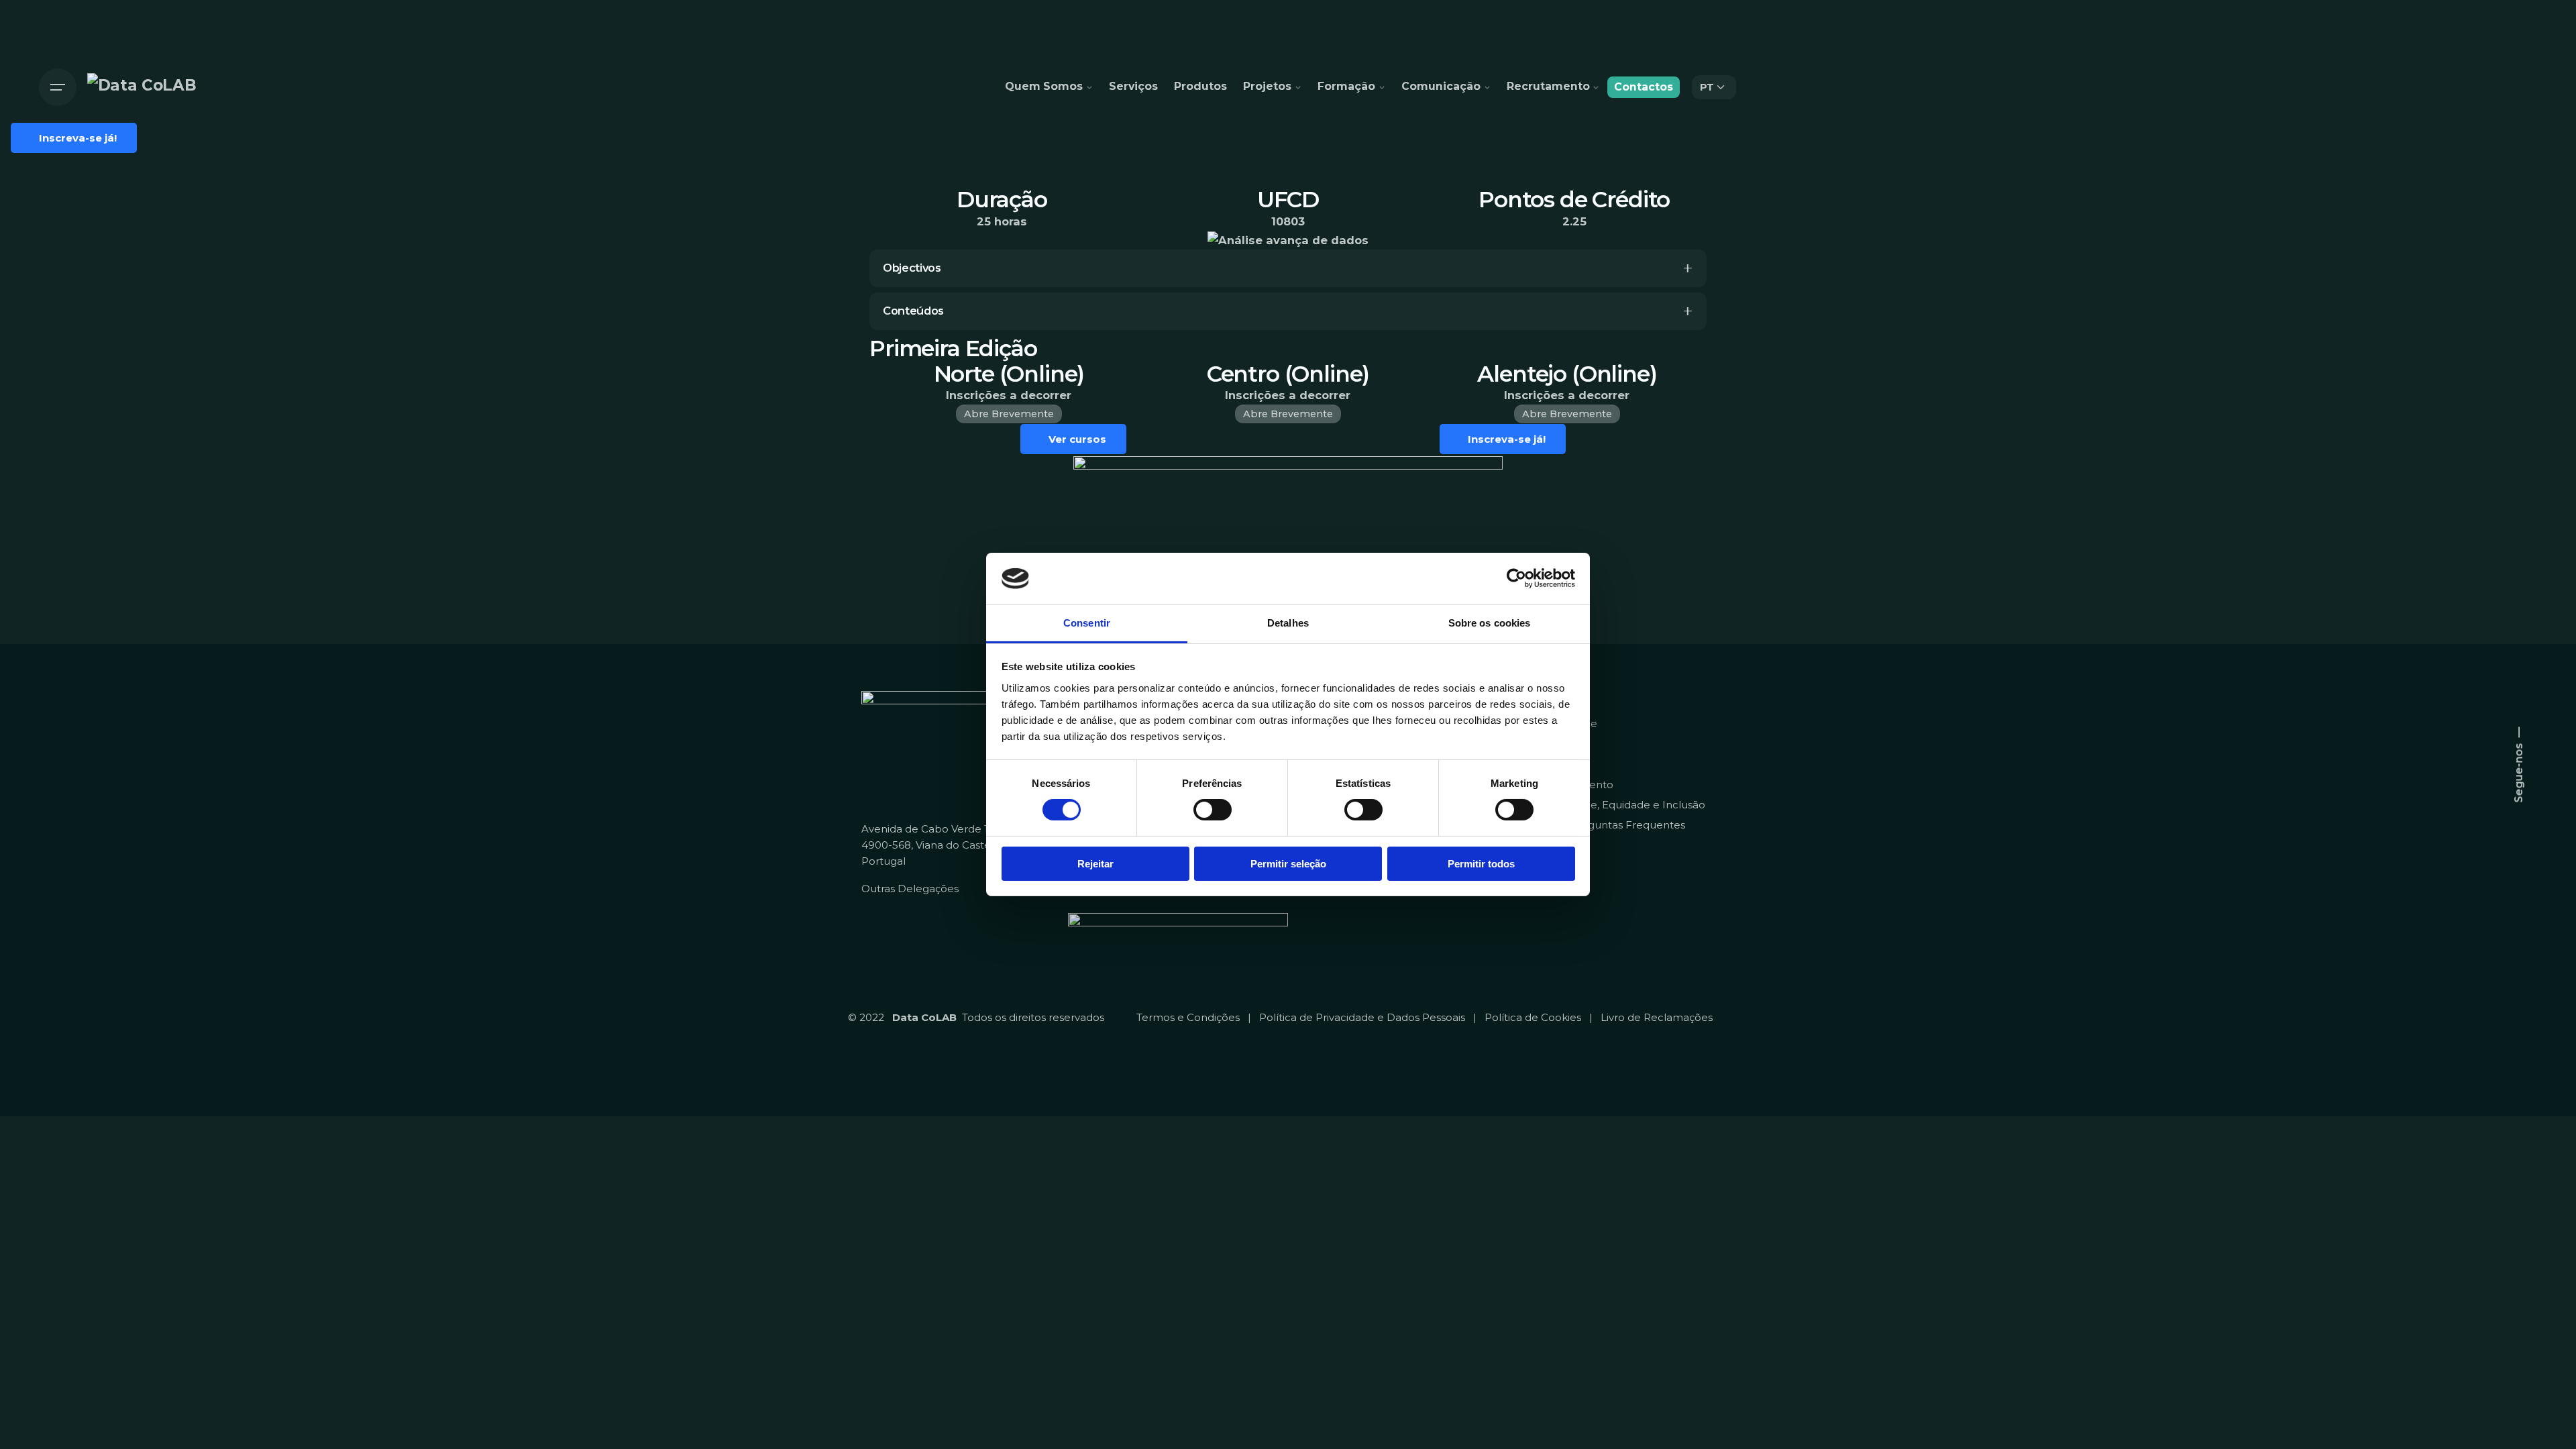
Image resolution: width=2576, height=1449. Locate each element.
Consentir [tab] (1087, 623)
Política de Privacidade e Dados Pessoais (1362, 1017)
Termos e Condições (1188, 1017)
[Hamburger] (58, 87)
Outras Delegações (910, 889)
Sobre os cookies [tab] (1490, 623)
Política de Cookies (1533, 1017)
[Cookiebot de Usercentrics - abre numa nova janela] (1516, 578)
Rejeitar (1095, 864)
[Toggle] (1688, 268)
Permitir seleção (1288, 864)
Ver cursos (1077, 439)
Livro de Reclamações (1657, 1017)
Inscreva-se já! (1507, 439)
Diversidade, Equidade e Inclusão (1621, 805)
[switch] (1213, 810)
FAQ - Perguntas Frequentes (1611, 825)
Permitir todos (1481, 864)
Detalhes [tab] (1288, 623)
